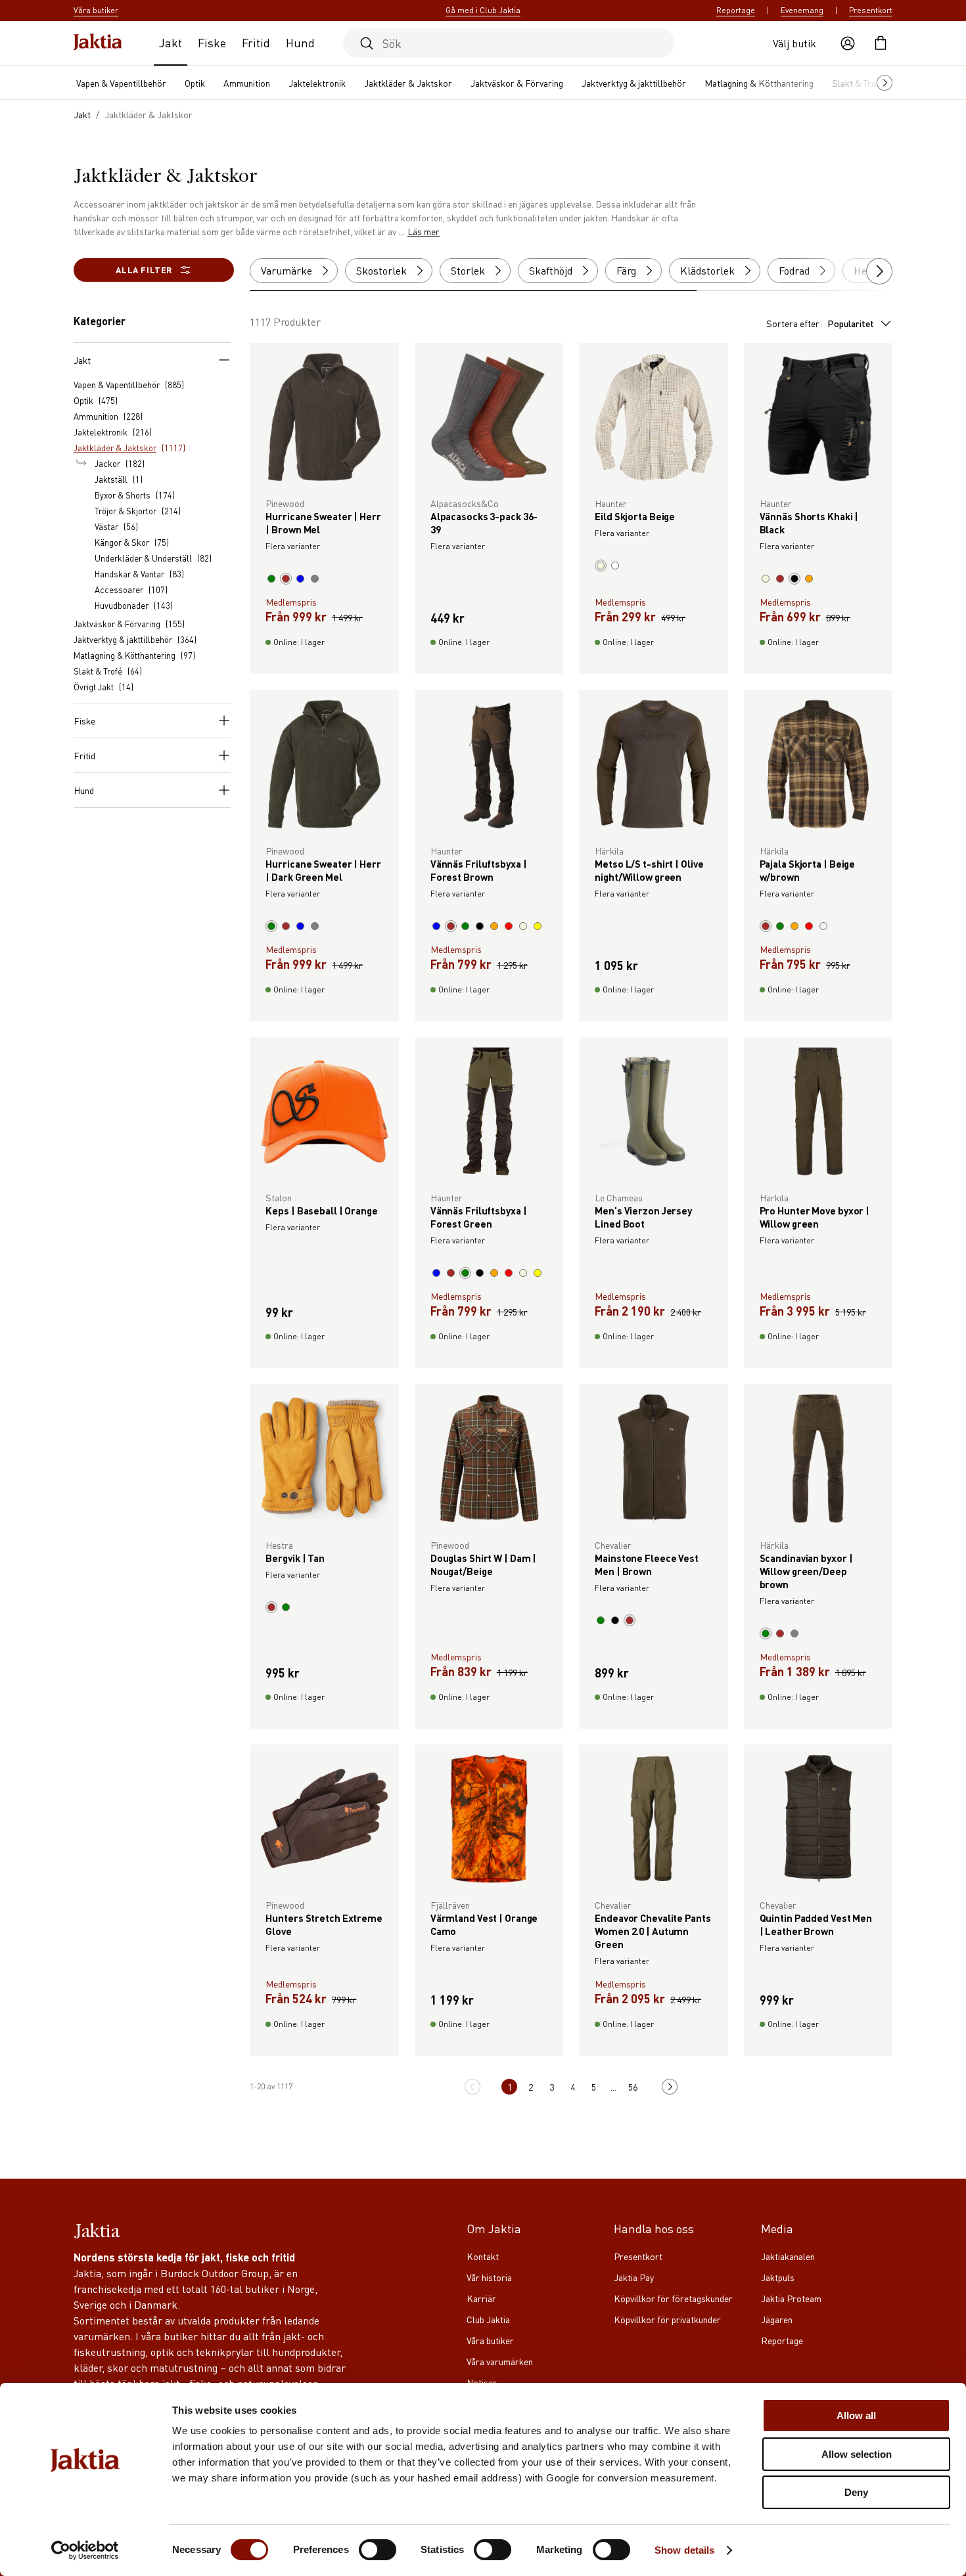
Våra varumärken (500, 2361)
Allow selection (857, 2454)
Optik (195, 83)
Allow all (856, 2415)
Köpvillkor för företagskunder (673, 2298)
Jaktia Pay (634, 2277)
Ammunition (247, 83)
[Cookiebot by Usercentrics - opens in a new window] (85, 2550)
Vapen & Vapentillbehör (121, 83)
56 (633, 2087)
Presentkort (871, 10)
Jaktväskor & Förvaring (517, 83)
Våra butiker (490, 2340)
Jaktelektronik (317, 83)
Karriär (481, 2298)
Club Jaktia (488, 2319)
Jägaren (777, 2319)
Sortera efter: (820, 323)
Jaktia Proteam (791, 2298)
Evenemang (802, 10)
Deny (856, 2492)
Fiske (212, 42)
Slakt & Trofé (858, 83)
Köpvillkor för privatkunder (667, 2319)
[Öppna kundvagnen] (881, 43)
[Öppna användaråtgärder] (848, 43)
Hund (300, 42)
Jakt (171, 42)
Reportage (736, 10)
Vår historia (489, 2277)
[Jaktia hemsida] (98, 43)
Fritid (256, 42)
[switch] (378, 2550)
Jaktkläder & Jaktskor (408, 83)
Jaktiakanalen (788, 2256)
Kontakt (483, 2256)
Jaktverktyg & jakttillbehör (634, 83)
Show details (684, 2550)
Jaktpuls (778, 2277)
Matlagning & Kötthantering (759, 83)
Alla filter (144, 270)
